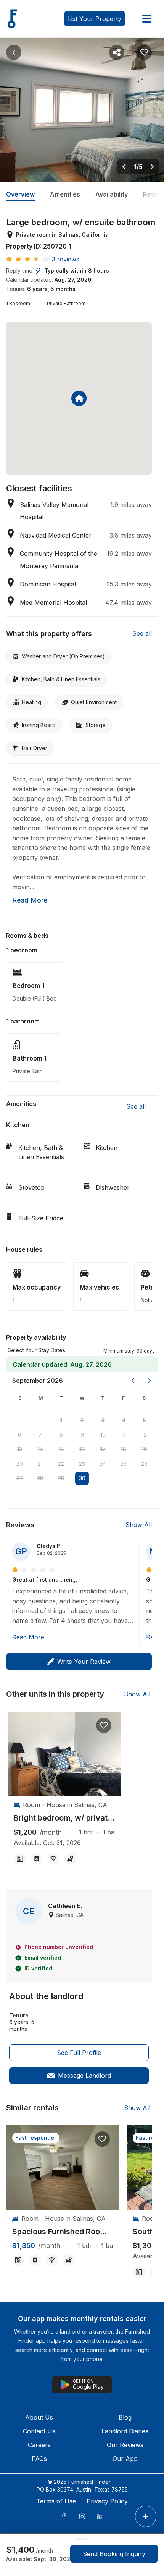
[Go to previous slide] (124, 167)
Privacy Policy (107, 2501)
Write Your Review (84, 1662)
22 (61, 1464)
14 (40, 1449)
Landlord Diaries (125, 2431)
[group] (64, 1818)
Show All (139, 1525)
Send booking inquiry (114, 2554)
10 (103, 1435)
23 (82, 1464)
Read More (28, 1637)
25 (124, 1464)
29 (61, 1478)
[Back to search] (14, 52)
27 (20, 1478)
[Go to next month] (150, 1381)
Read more (30, 900)
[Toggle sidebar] (147, 19)
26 (144, 1464)
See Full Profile (79, 2053)
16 (82, 1449)
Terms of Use (56, 2501)
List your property (95, 19)
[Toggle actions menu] (146, 2516)
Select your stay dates (36, 1350)
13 (20, 1449)
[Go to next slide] (152, 167)
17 (103, 1449)
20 (20, 1464)
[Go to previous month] (133, 1381)
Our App (125, 2459)
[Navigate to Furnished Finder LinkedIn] (100, 2516)
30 (82, 1478)
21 (40, 1464)
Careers (39, 2445)
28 (40, 1478)
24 (103, 1464)
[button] (129, 1350)
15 (61, 1449)
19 (145, 1449)
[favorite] (104, 1725)
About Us (39, 2417)
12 (144, 1435)
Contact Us (39, 2431)
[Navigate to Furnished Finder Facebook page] (64, 2516)
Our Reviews (125, 2445)
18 (124, 1449)
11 (124, 1435)
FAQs (39, 2459)
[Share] (117, 52)
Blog (125, 2417)
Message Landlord (84, 2076)
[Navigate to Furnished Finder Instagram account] (82, 2516)
